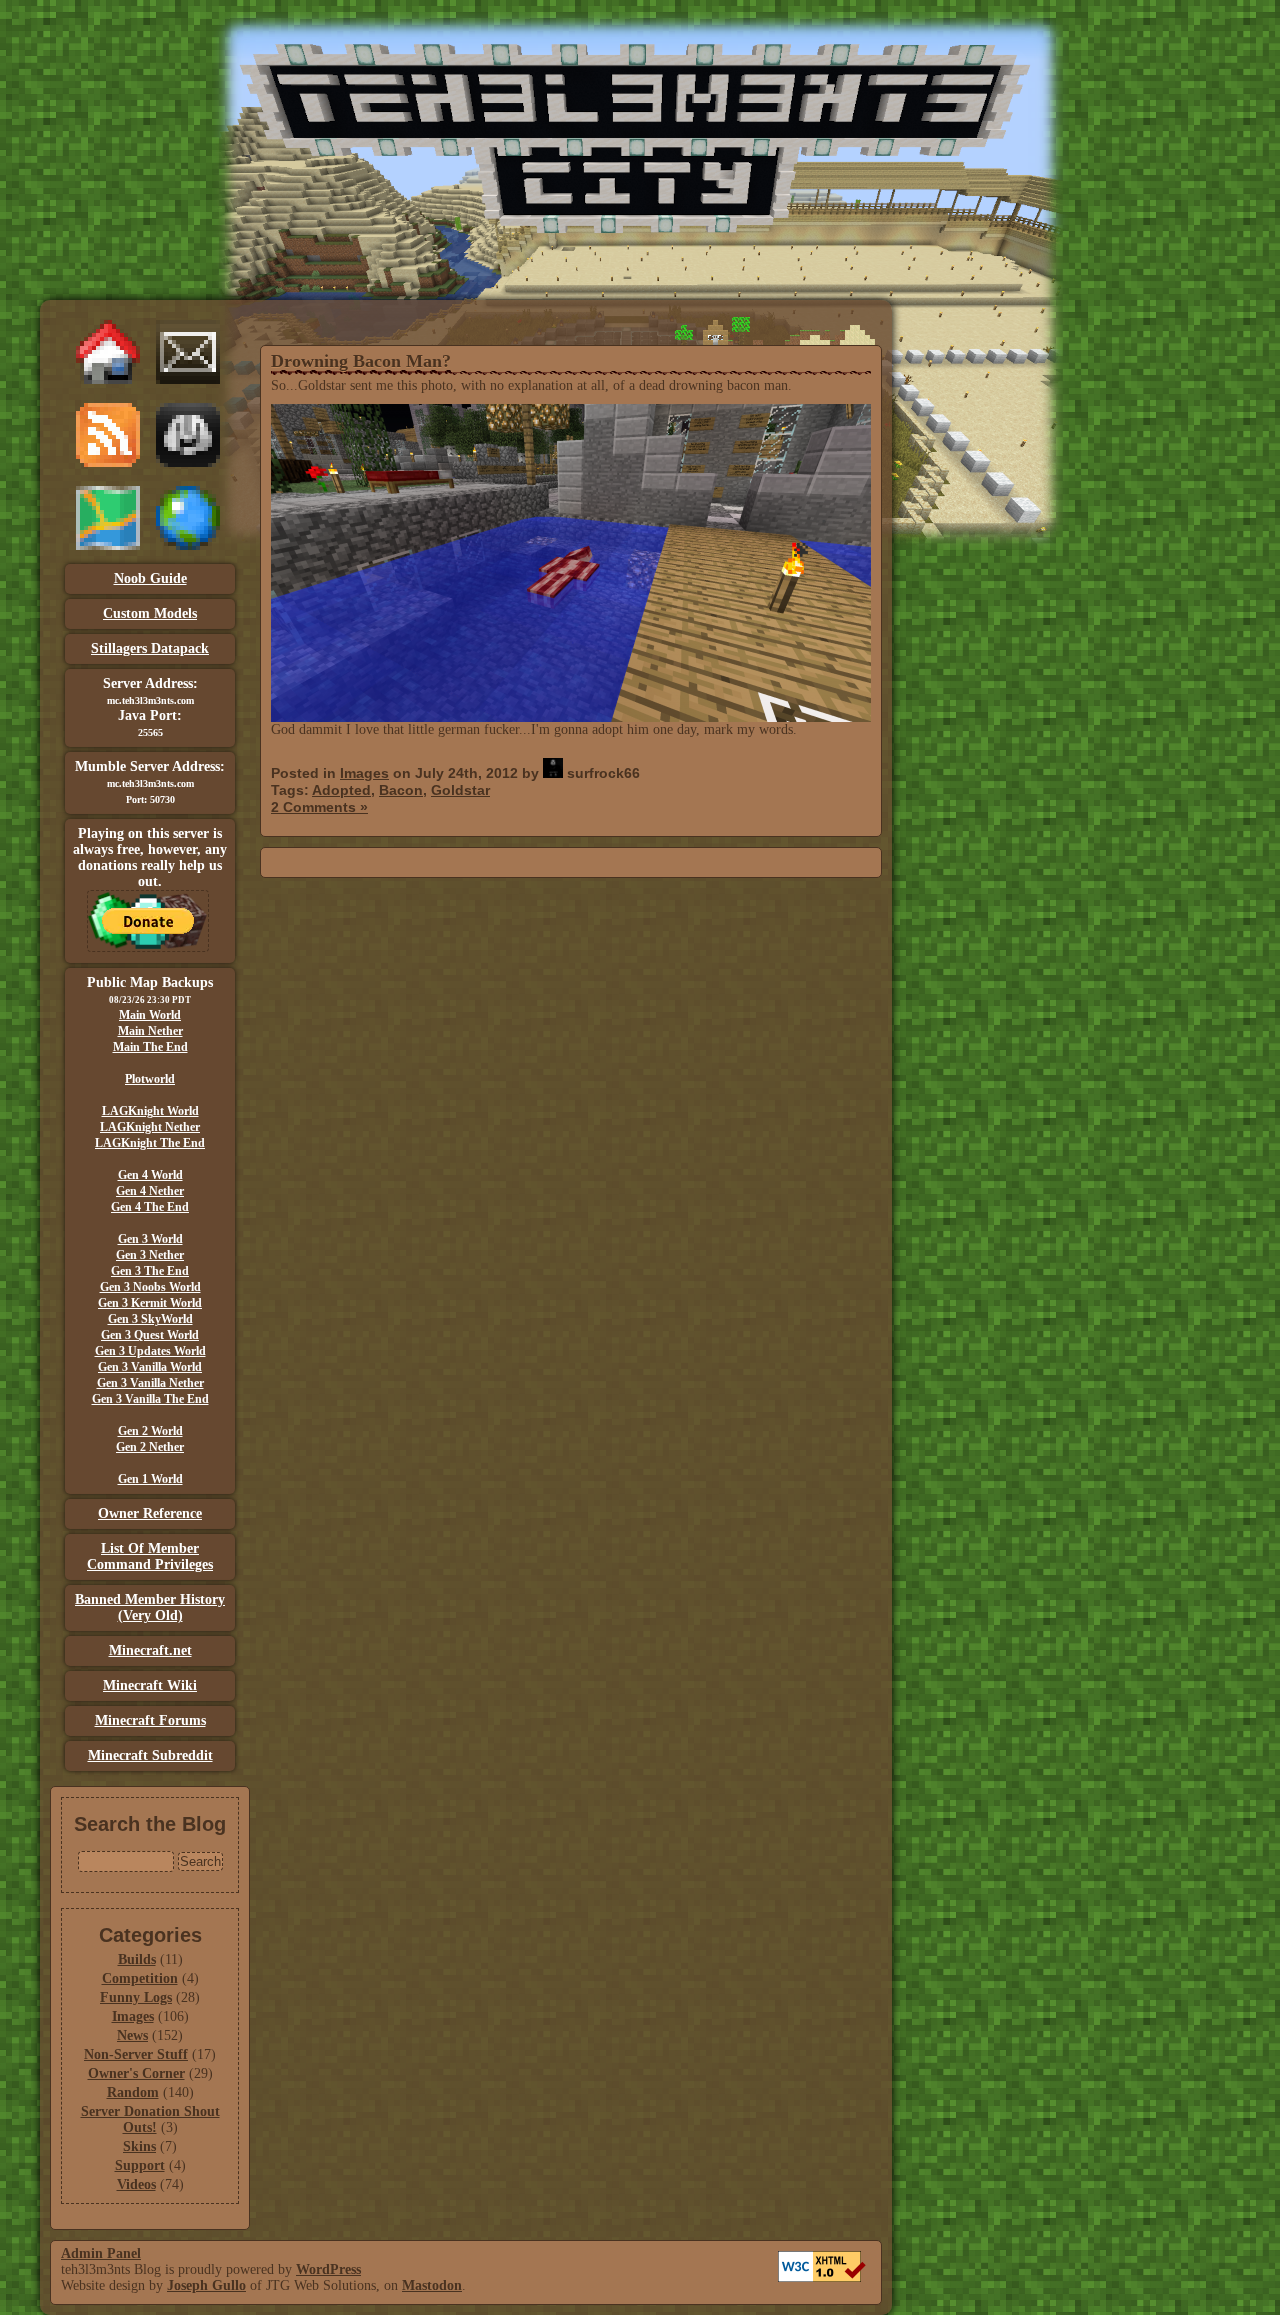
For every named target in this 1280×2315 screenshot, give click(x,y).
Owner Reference (150, 1513)
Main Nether (150, 1031)
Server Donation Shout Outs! (150, 2119)
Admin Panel (101, 2253)
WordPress (328, 2269)
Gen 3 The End (150, 1271)
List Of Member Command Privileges (150, 1556)
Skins (139, 2146)
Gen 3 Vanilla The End (150, 1399)
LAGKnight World (150, 1111)
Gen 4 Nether (150, 1191)
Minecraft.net (150, 1650)
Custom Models (150, 613)
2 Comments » (319, 807)
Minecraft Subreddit (150, 1755)
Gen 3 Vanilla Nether (150, 1383)
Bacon (401, 790)
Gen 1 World (150, 1479)
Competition (140, 1978)
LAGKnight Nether (150, 1127)
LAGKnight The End (150, 1143)
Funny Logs (136, 1997)
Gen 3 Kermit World (150, 1303)
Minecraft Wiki (150, 1685)
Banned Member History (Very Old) (150, 1607)
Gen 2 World (150, 1431)
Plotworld (150, 1079)
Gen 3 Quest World (150, 1335)
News (132, 2035)
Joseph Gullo (206, 2285)
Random (133, 2092)
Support (140, 2165)
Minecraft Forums (150, 1720)
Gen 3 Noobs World (150, 1287)
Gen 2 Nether (150, 1447)
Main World (150, 1015)
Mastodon (432, 2285)
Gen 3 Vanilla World (150, 1367)
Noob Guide (150, 578)
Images (133, 2016)
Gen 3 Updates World (150, 1351)
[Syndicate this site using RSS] (108, 462)
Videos (136, 2184)
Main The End (150, 1047)
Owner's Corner (136, 2073)
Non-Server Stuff (136, 2054)
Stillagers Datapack (150, 648)
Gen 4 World (150, 1175)
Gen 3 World (150, 1239)
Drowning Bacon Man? (361, 361)
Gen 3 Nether (150, 1255)
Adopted (341, 790)
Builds (137, 1959)
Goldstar (460, 790)
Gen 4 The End (150, 1207)
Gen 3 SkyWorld (150, 1319)
